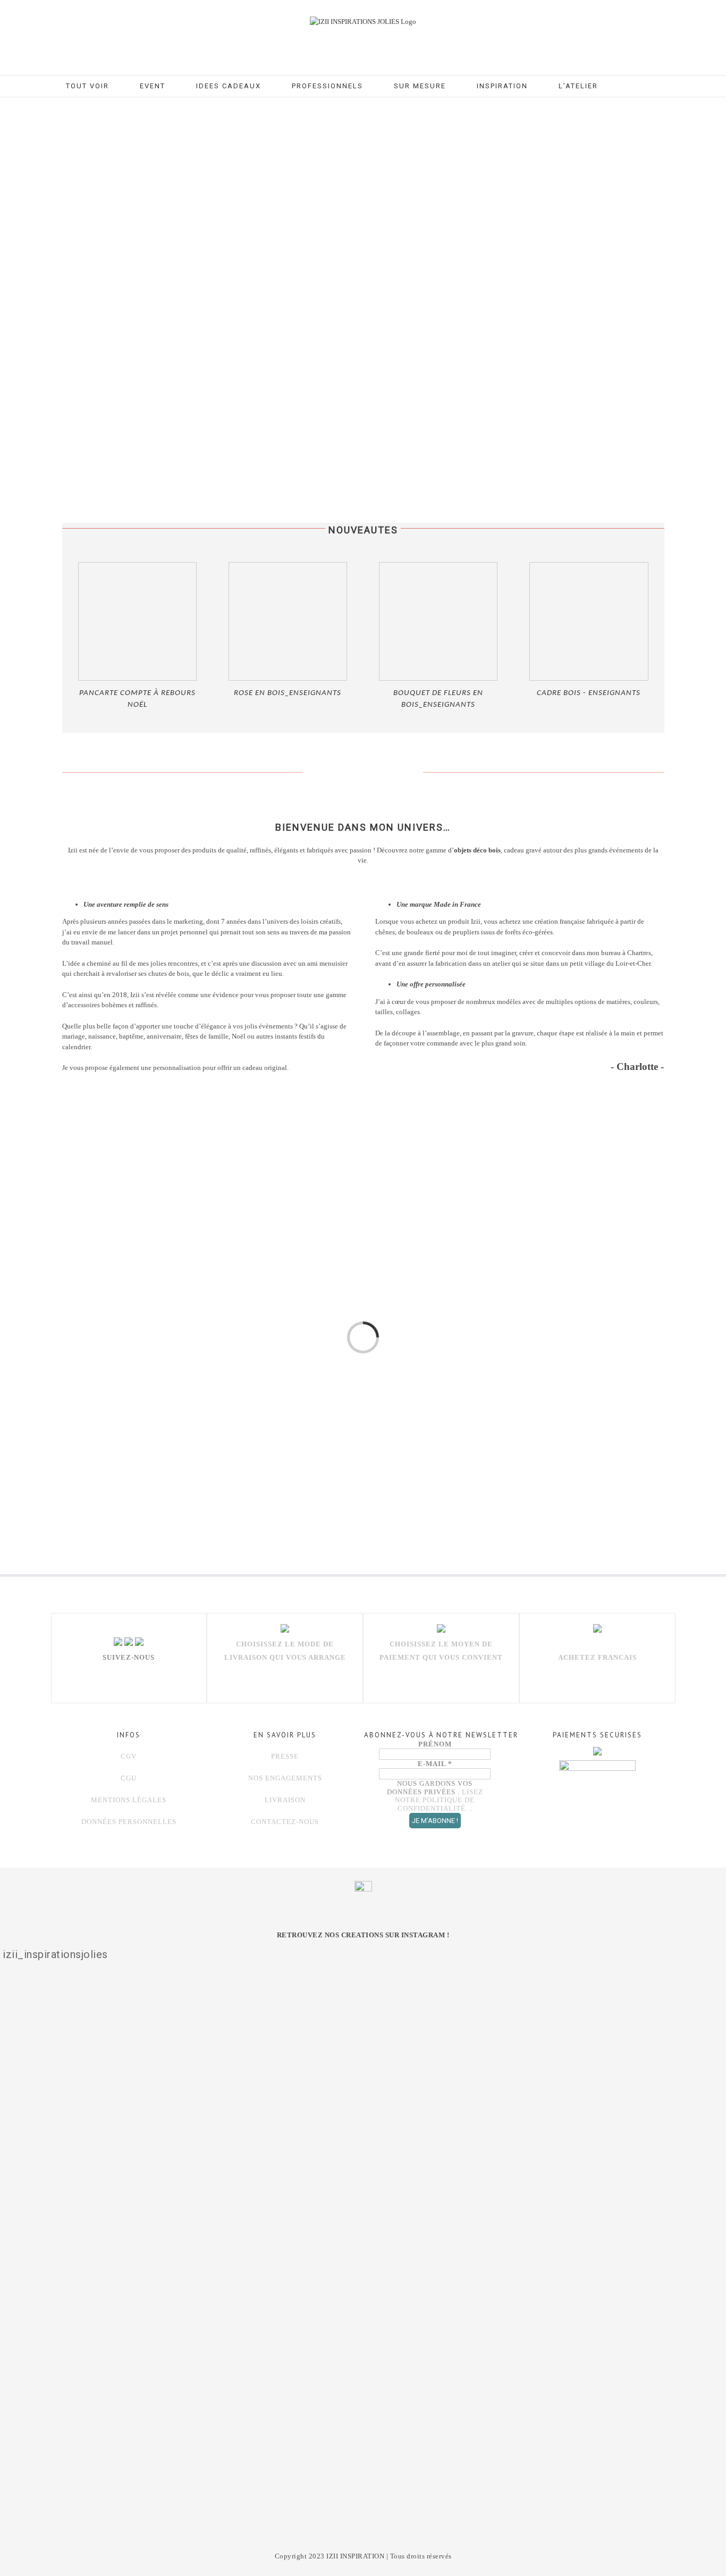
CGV (129, 1756)
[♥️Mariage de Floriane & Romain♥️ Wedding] (672, 2096)
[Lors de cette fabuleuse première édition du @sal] (54, 2123)
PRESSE (285, 1756)
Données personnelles (129, 1822)
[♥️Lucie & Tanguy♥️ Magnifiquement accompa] (466, 2116)
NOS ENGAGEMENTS (285, 1778)
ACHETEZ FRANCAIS (597, 1657)
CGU (129, 1778)
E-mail (435, 1764)
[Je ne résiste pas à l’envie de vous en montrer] (157, 2149)
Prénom (435, 1744)
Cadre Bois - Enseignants (589, 693)
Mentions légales (129, 1800)
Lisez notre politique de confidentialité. (439, 1800)
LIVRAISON (285, 1800)
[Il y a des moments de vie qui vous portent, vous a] (260, 2249)
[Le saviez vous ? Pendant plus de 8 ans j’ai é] (363, 2202)
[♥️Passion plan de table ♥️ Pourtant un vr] (569, 2109)
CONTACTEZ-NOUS (285, 1822)
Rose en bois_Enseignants (288, 693)
